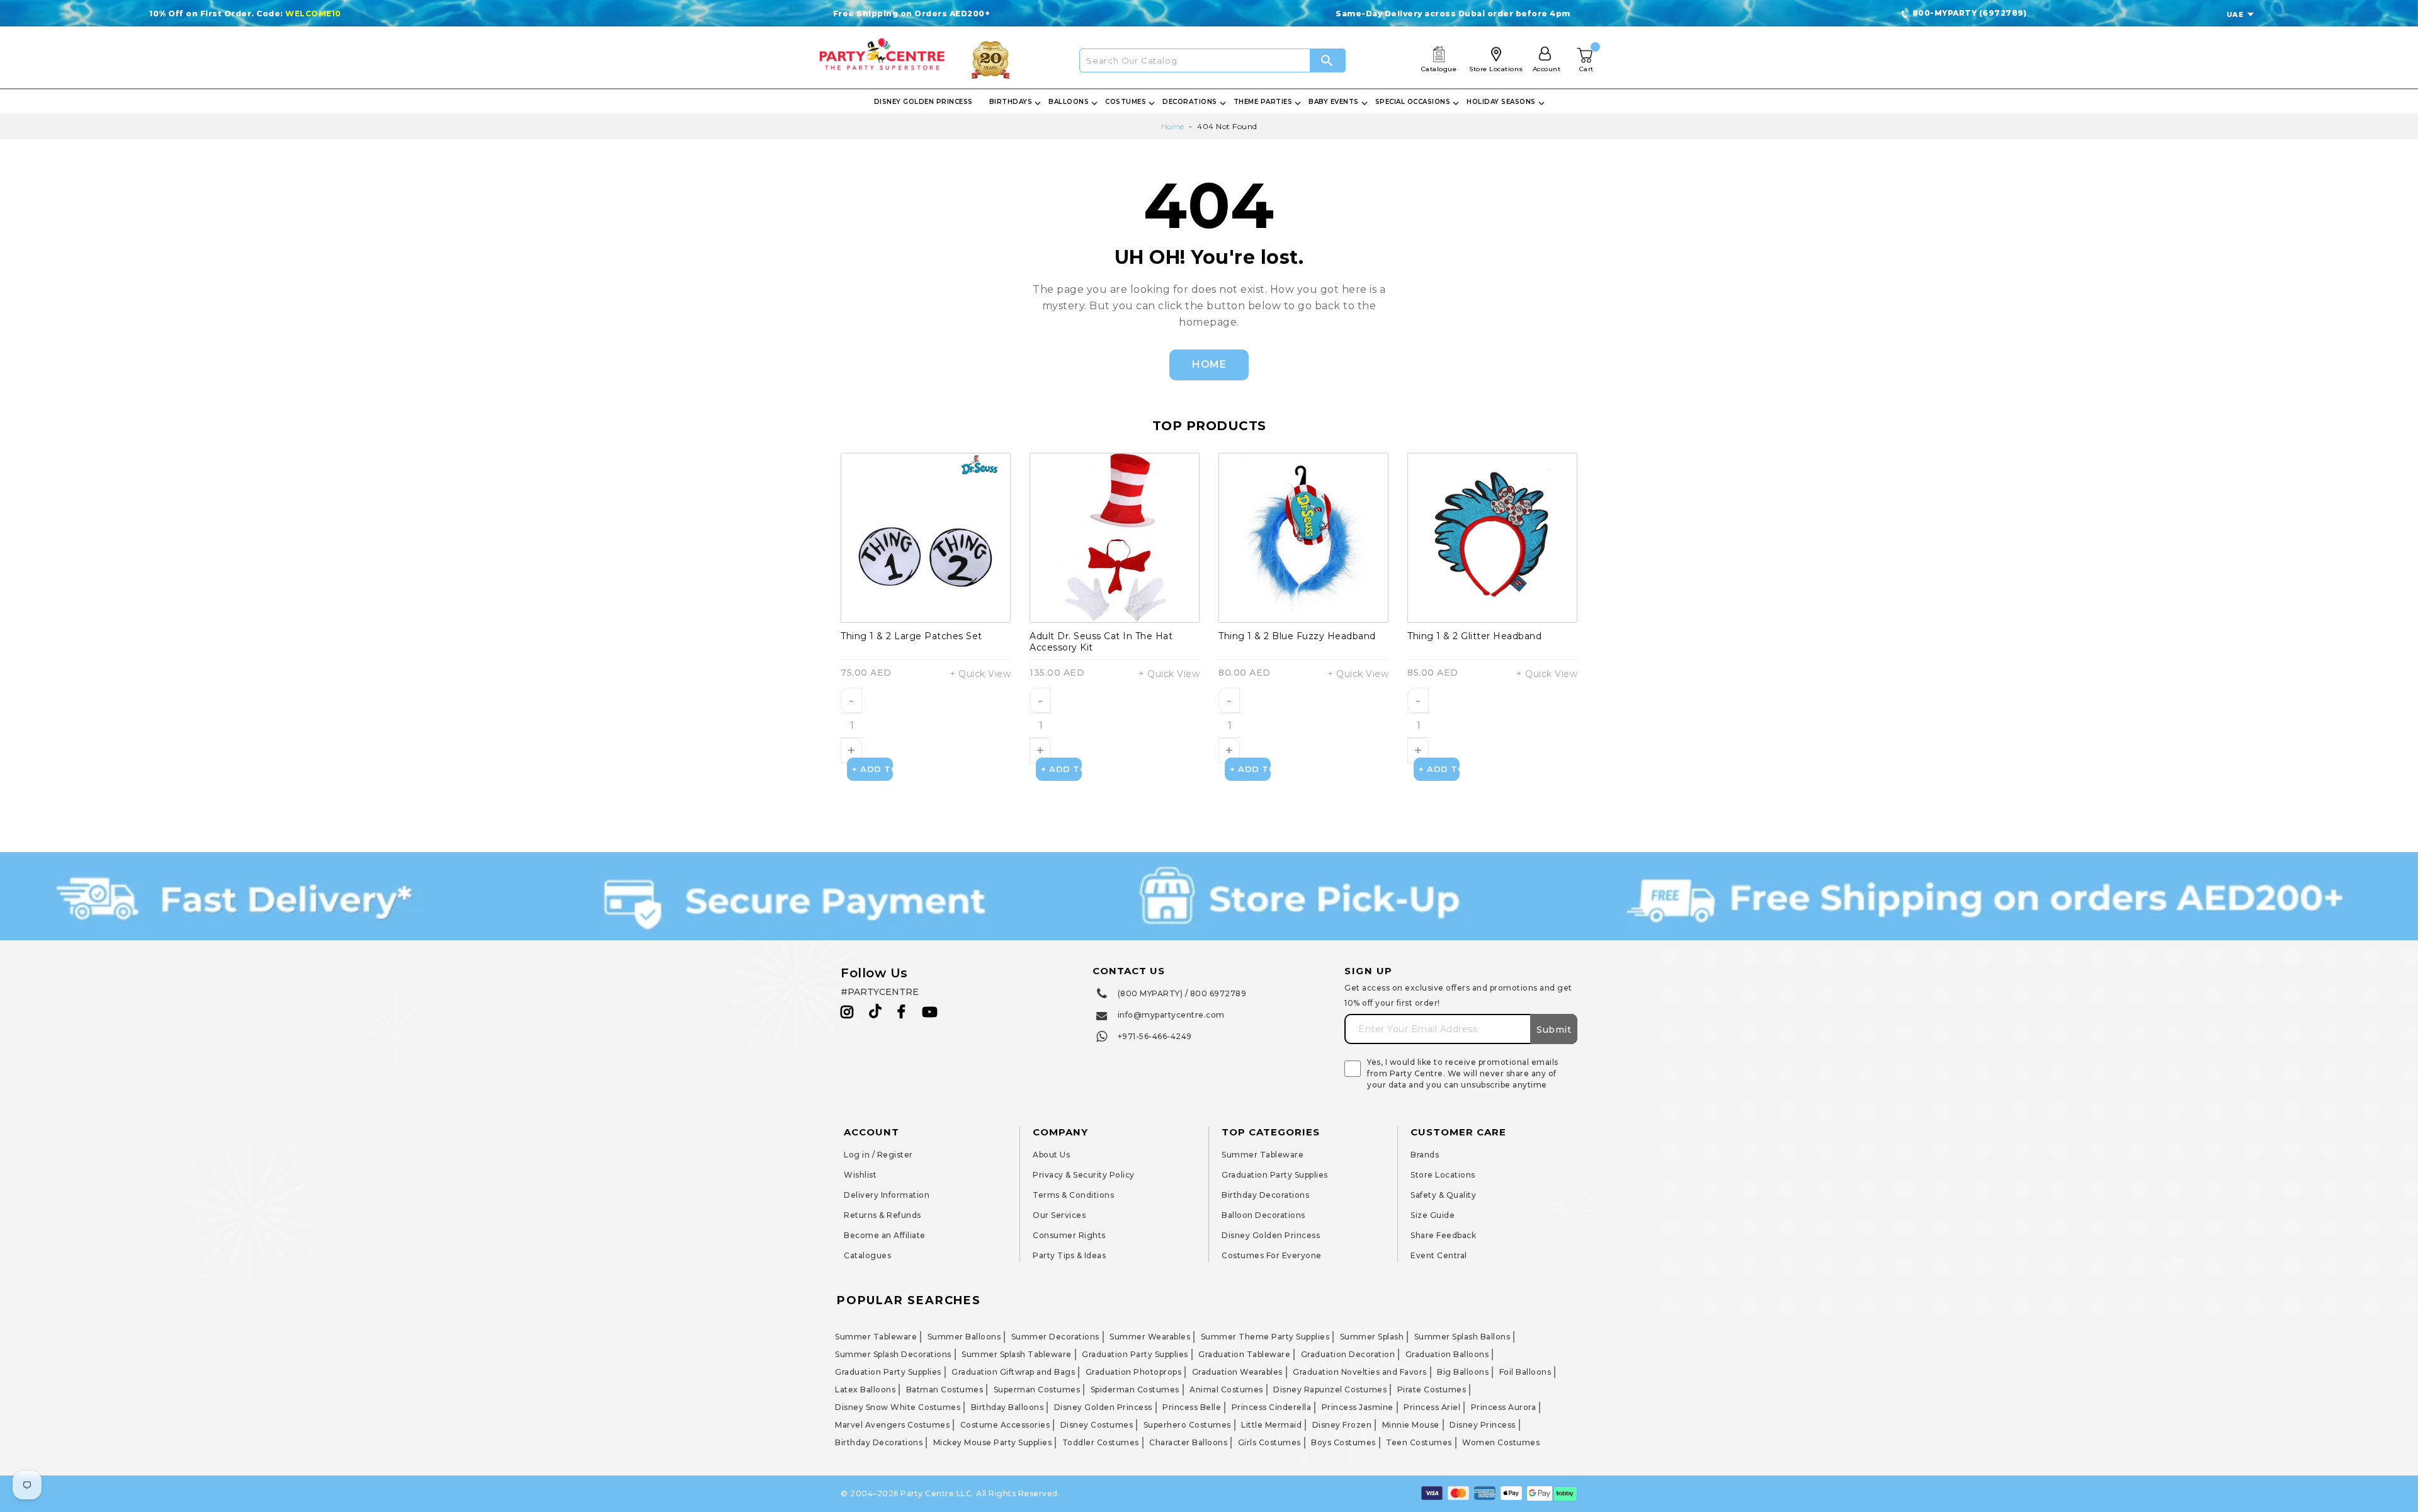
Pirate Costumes (1432, 1390)
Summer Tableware (1263, 1155)
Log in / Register (878, 1155)
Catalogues (867, 1255)
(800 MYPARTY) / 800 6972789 (1182, 993)
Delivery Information (887, 1195)
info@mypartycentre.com (1171, 1015)
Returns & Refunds (883, 1215)
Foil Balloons (1525, 1372)
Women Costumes (1501, 1442)
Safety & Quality (1443, 1195)
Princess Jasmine (1358, 1407)
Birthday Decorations (1265, 1195)
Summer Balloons (964, 1337)
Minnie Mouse (1411, 1425)
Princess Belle (1192, 1407)
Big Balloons (1463, 1372)
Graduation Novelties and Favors (1360, 1372)
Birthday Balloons (1007, 1407)
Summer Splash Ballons (1462, 1337)
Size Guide (1433, 1215)
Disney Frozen (1342, 1425)
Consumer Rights (1069, 1235)
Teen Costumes (1419, 1442)
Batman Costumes (945, 1390)
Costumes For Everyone (1272, 1255)
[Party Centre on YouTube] (930, 1012)
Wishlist (860, 1175)
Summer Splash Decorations (893, 1354)
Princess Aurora (1504, 1407)
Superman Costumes (1037, 1390)
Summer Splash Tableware (1017, 1354)
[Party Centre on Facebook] (902, 1012)
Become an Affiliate (885, 1235)
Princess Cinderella (1272, 1407)
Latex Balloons (865, 1390)
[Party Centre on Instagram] (847, 1012)
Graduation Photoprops (1134, 1372)
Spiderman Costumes (1135, 1390)
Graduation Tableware (1244, 1354)
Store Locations (1443, 1175)
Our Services (1059, 1215)
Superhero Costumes (1187, 1425)
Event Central (1439, 1255)
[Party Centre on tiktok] (875, 1013)
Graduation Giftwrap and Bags (1013, 1372)
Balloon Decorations (1263, 1215)
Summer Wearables (1150, 1337)
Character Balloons (1188, 1442)
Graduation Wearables (1237, 1372)
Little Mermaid (1271, 1425)
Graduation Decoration (1348, 1354)
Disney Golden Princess (1271, 1235)
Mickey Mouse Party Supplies (993, 1442)
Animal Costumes (1226, 1390)
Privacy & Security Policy (1084, 1175)
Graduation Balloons (1447, 1354)
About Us (1051, 1155)
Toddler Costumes (1101, 1442)
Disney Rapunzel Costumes (1330, 1390)
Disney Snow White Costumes (898, 1407)
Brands (1425, 1155)
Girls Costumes (1269, 1442)
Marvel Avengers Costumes (892, 1425)
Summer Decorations (1055, 1337)
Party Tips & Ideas (1069, 1255)
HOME (1209, 364)
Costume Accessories (1005, 1425)
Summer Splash (1372, 1337)
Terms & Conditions (1073, 1195)
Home (1173, 126)
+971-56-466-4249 (1155, 1036)
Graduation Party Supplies (1275, 1175)
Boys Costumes (1343, 1442)
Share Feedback (1443, 1235)
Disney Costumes (1097, 1425)
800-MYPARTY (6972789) (1970, 13)
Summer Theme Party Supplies (1265, 1337)
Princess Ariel (1432, 1407)
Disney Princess (1483, 1425)
